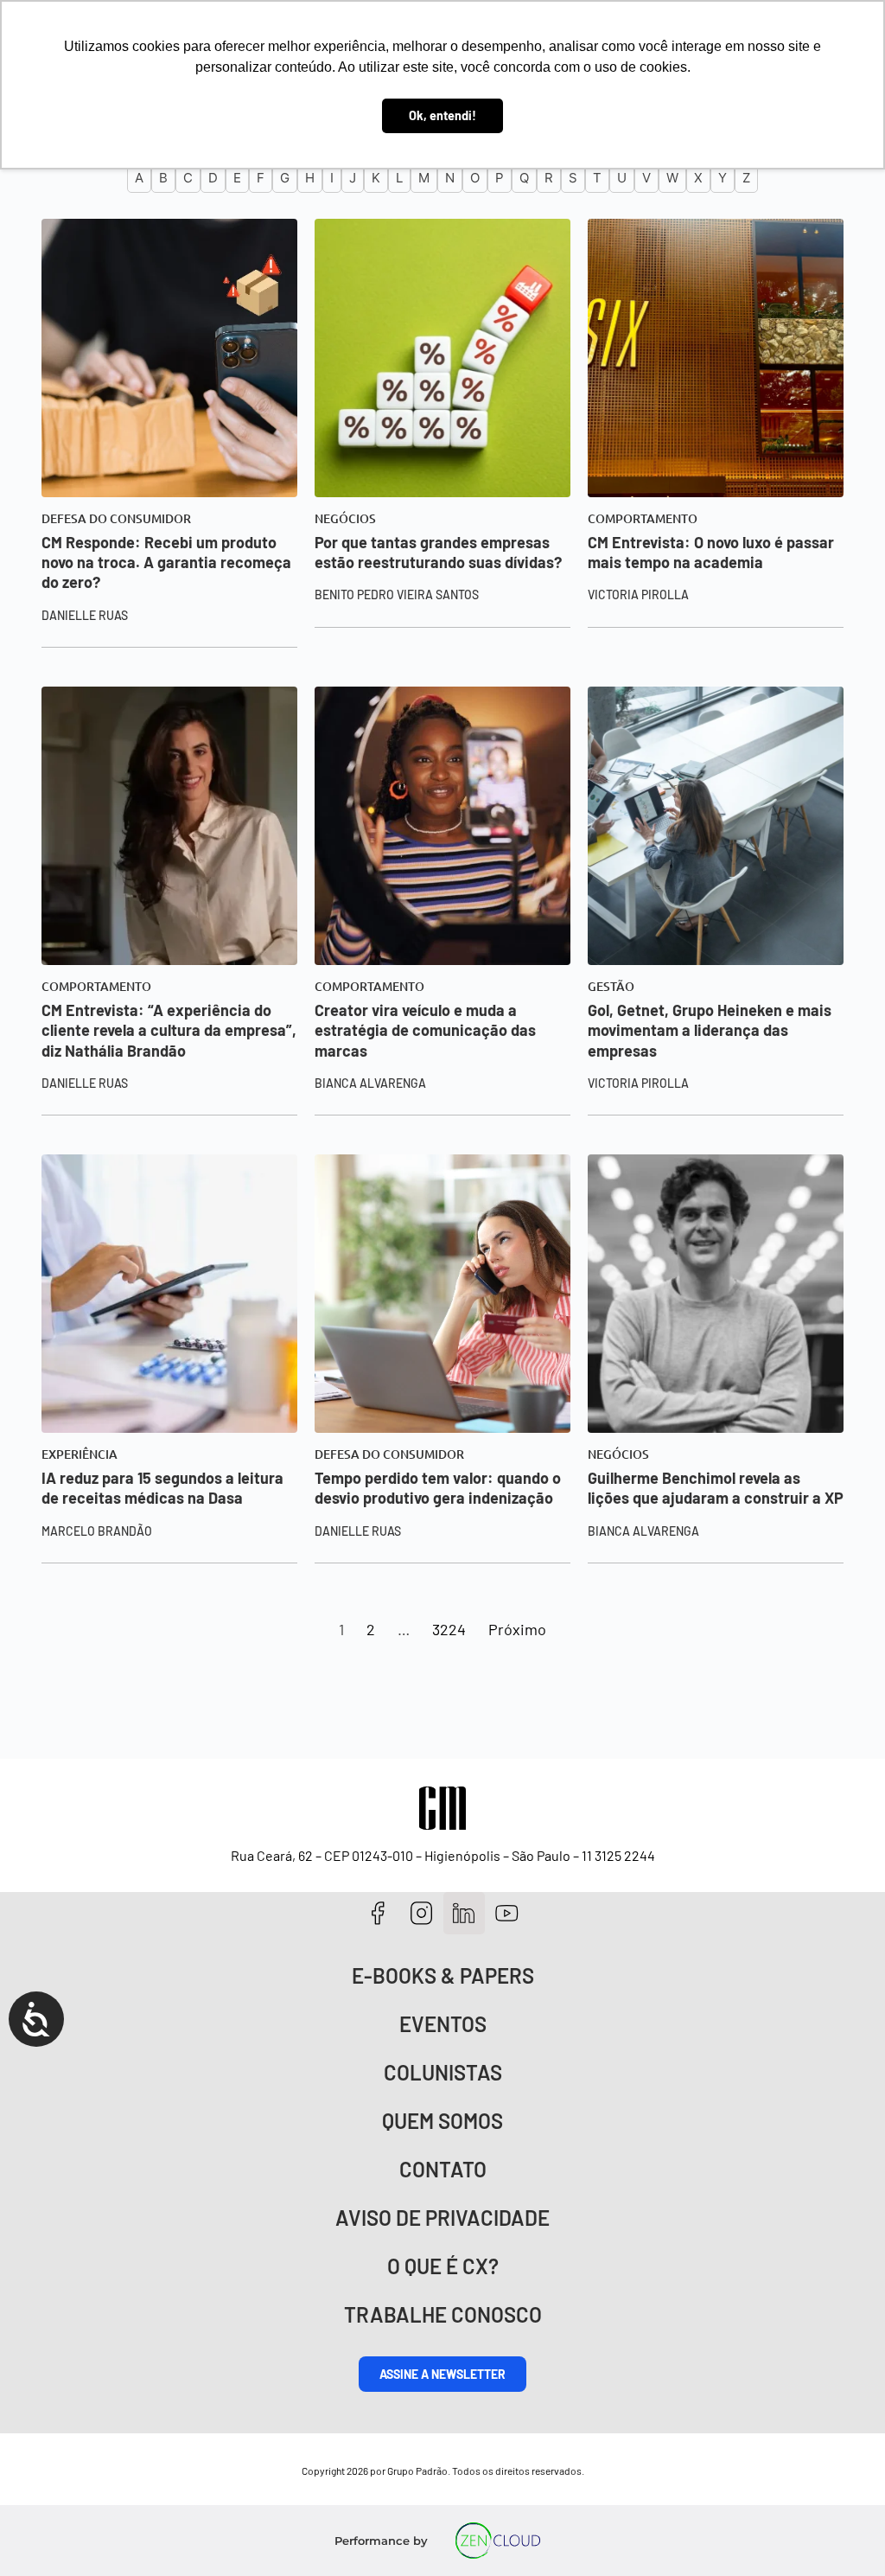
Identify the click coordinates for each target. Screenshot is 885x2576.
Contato (443, 2169)
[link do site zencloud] (498, 2541)
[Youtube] (507, 1913)
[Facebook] (378, 1913)
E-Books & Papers (443, 1975)
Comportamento (643, 519)
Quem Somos (442, 2121)
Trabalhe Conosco (443, 2314)
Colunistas (443, 2072)
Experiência (80, 1454)
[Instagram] (421, 1913)
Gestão (611, 987)
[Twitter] (465, 1913)
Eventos (443, 2024)
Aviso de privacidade (442, 2218)
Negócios (345, 519)
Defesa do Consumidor (116, 519)
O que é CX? (443, 2266)
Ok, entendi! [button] (442, 115)
